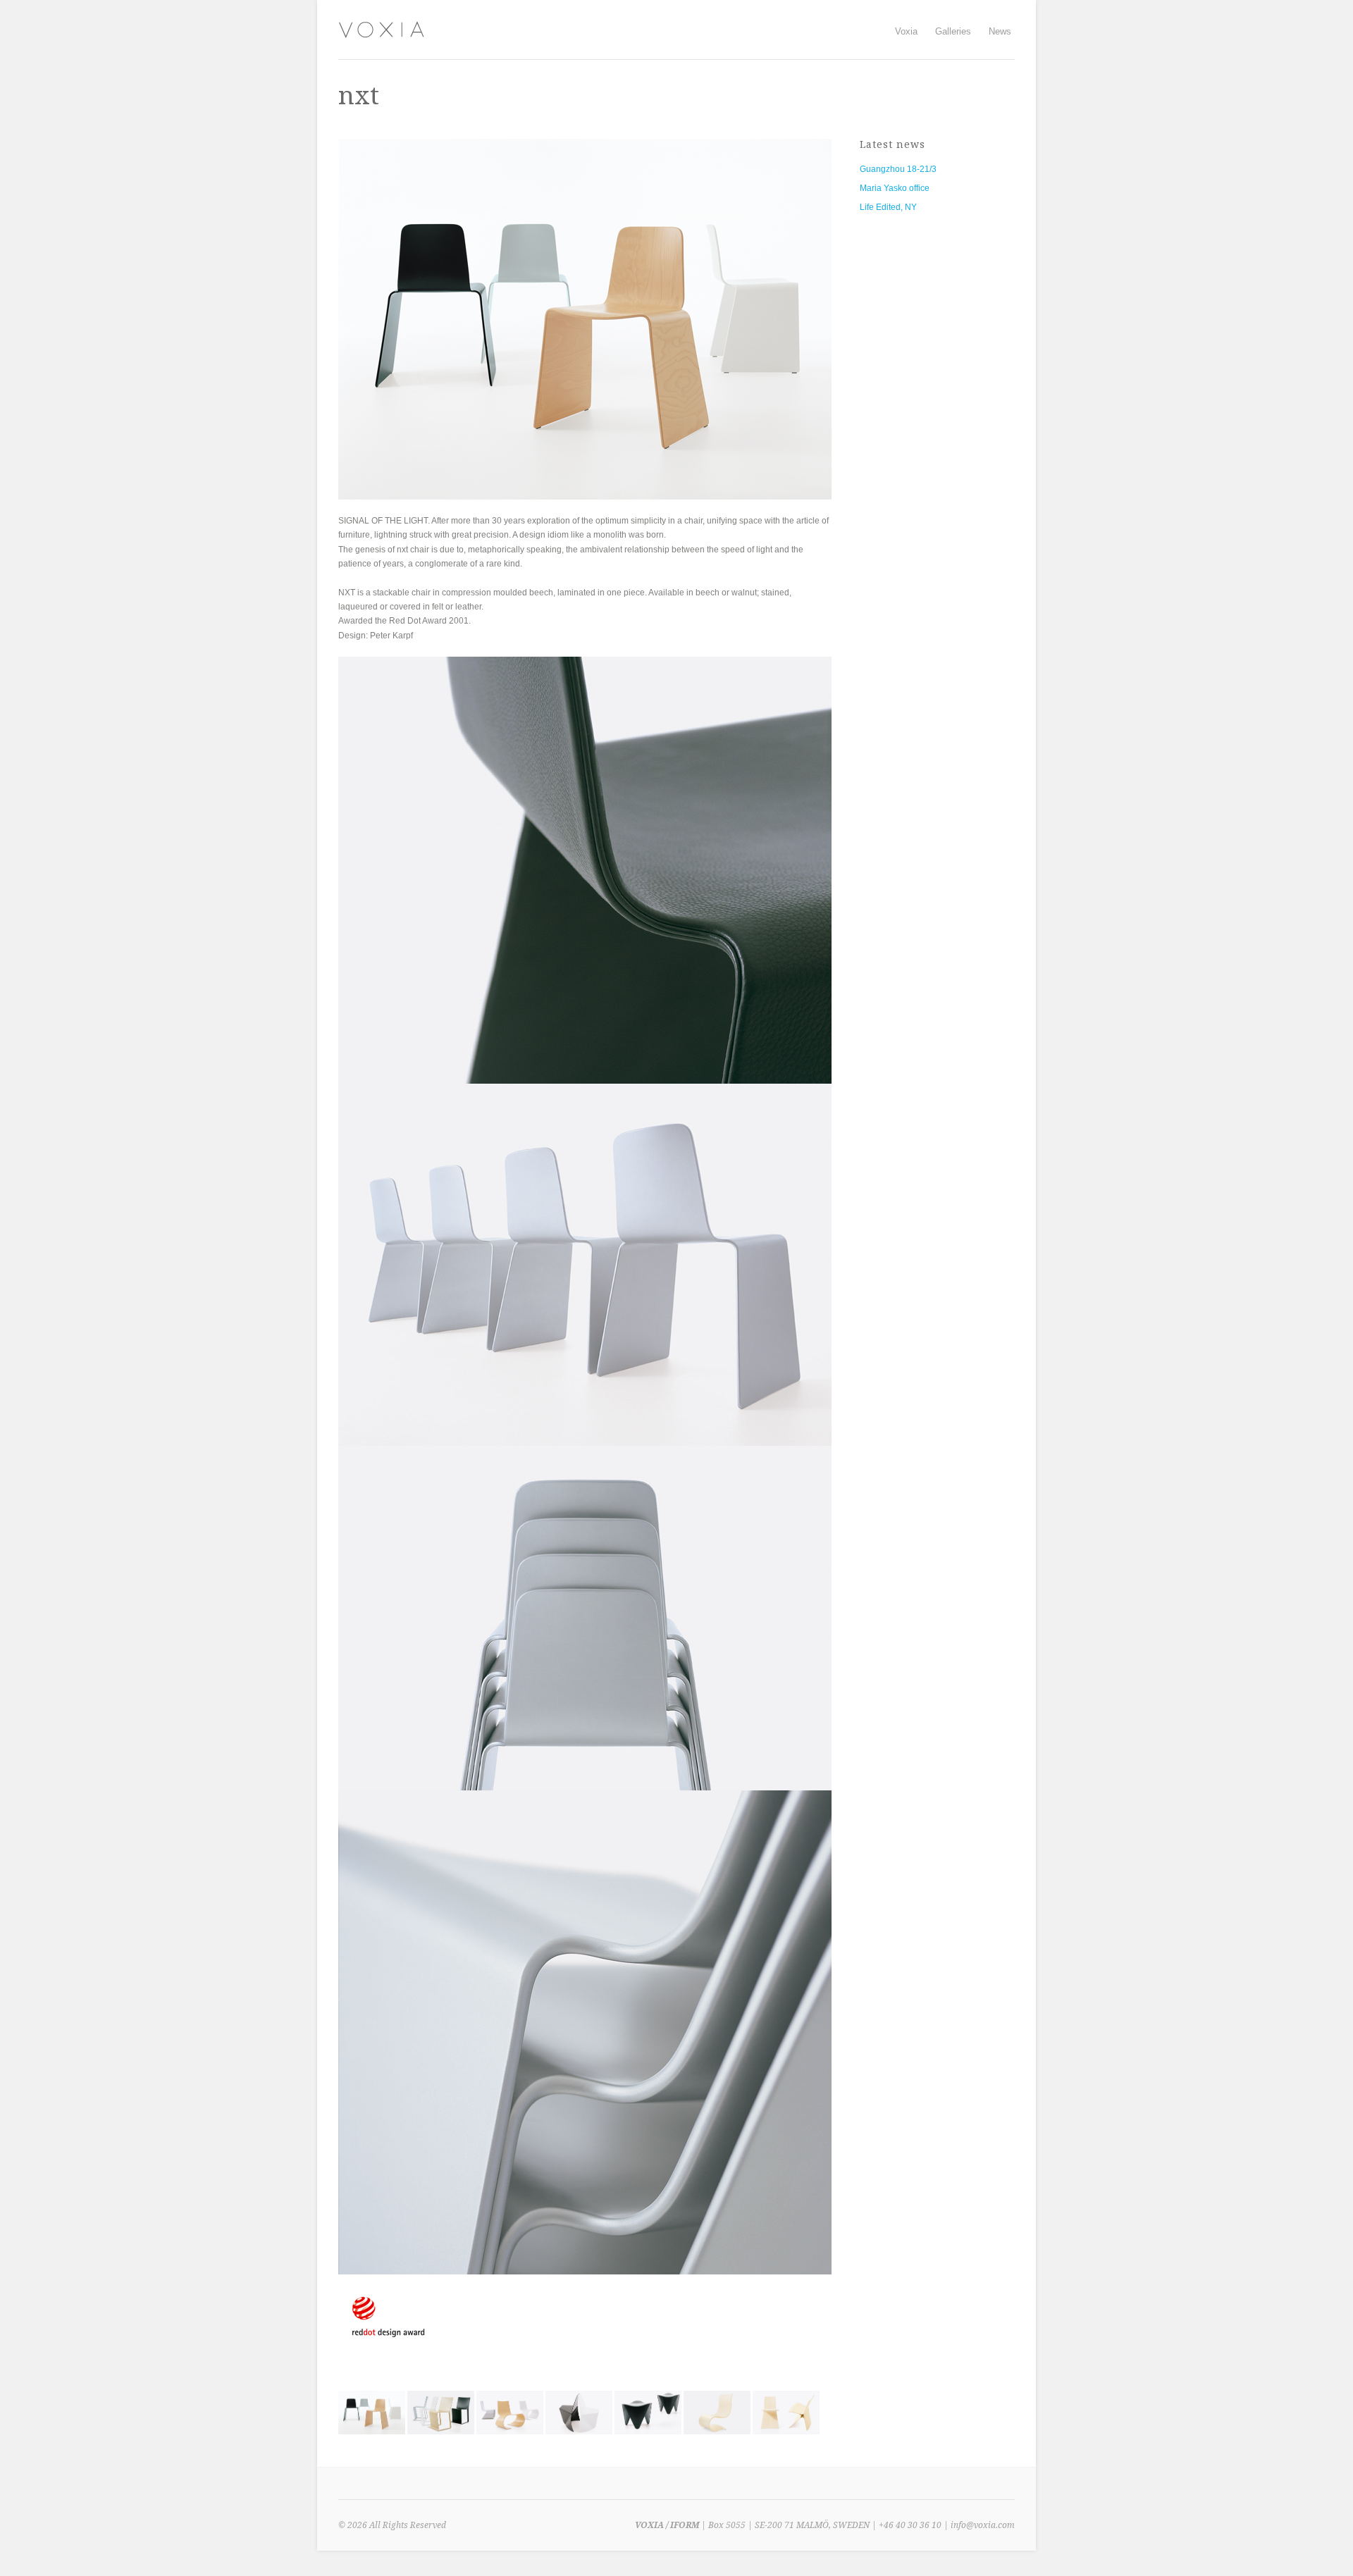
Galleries (953, 30)
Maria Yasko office (895, 188)
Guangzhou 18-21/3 (898, 169)
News (1000, 31)
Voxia (906, 30)
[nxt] (372, 2432)
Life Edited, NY (888, 207)
